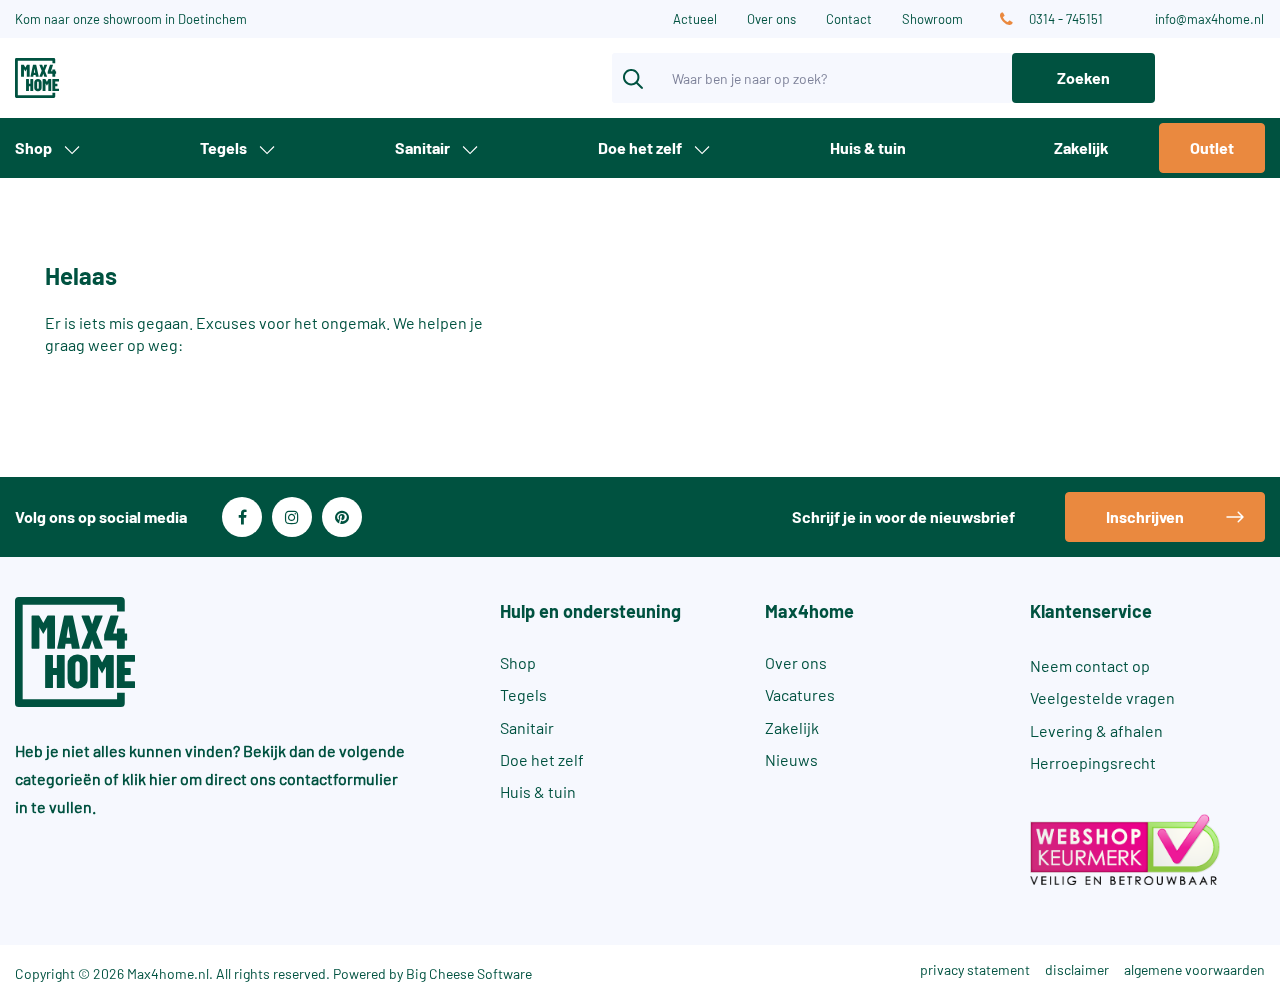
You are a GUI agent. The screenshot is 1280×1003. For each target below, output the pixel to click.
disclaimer (1077, 969)
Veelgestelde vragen (1102, 697)
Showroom (932, 19)
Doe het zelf (640, 147)
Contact (849, 19)
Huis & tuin (868, 147)
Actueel (695, 19)
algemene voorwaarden (1194, 969)
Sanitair (422, 147)
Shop (33, 147)
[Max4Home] (106, 78)
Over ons (771, 19)
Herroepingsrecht (1093, 762)
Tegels (223, 147)
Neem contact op (1090, 665)
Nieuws (791, 759)
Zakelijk (1081, 147)
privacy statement (975, 969)
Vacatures (800, 694)
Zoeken (1083, 77)
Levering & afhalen (1096, 730)
